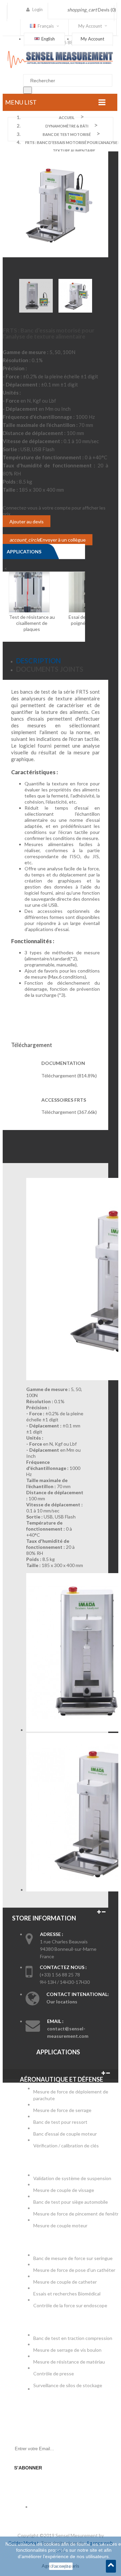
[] (28, 90)
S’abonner (28, 2468)
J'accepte (61, 2566)
